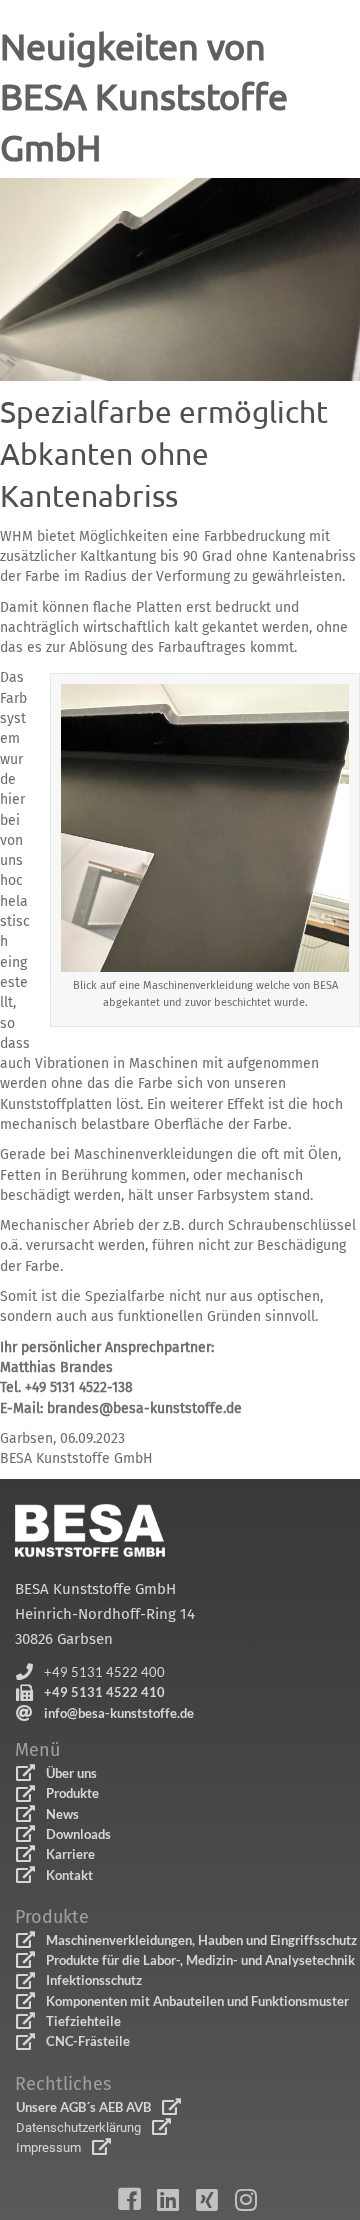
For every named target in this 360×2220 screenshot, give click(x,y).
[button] (90, 1672)
